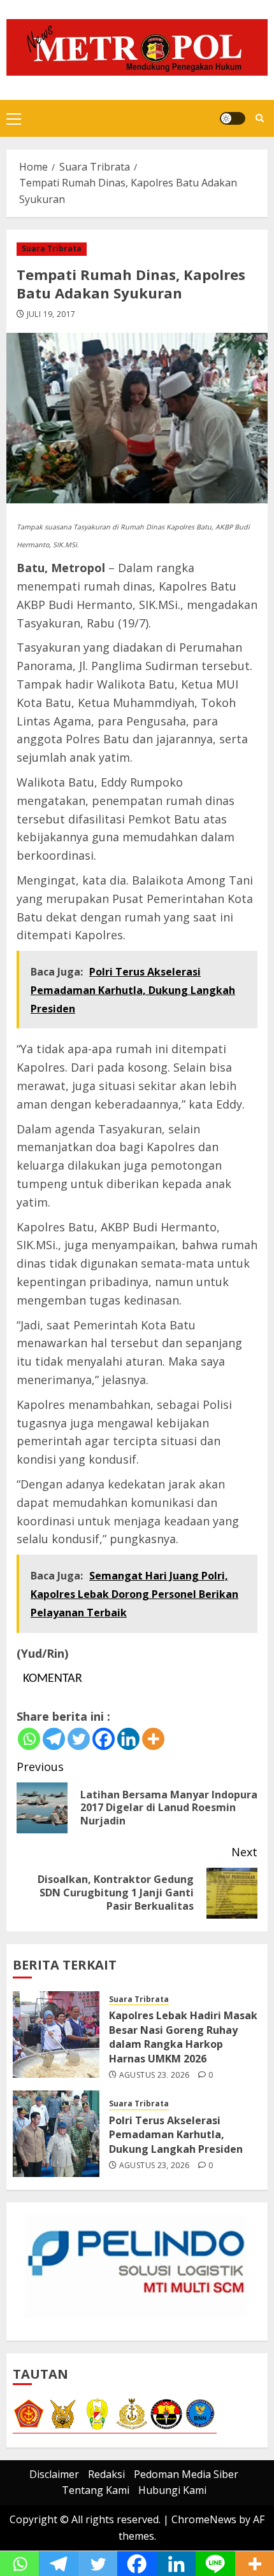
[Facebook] (104, 1739)
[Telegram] (54, 1739)
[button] (14, 118)
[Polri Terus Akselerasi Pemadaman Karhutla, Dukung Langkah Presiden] (56, 2134)
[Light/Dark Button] (233, 118)
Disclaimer (54, 2474)
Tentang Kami (96, 2490)
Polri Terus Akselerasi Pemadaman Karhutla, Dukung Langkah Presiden (176, 2135)
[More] (153, 1739)
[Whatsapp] (29, 1739)
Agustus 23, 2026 (155, 2075)
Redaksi (106, 2474)
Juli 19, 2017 (51, 314)
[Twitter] (79, 1739)
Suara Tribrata (52, 248)
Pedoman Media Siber (186, 2474)
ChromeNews (204, 2519)
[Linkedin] (128, 1739)
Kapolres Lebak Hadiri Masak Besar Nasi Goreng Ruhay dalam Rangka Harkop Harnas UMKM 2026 (183, 2037)
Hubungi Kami (172, 2490)
